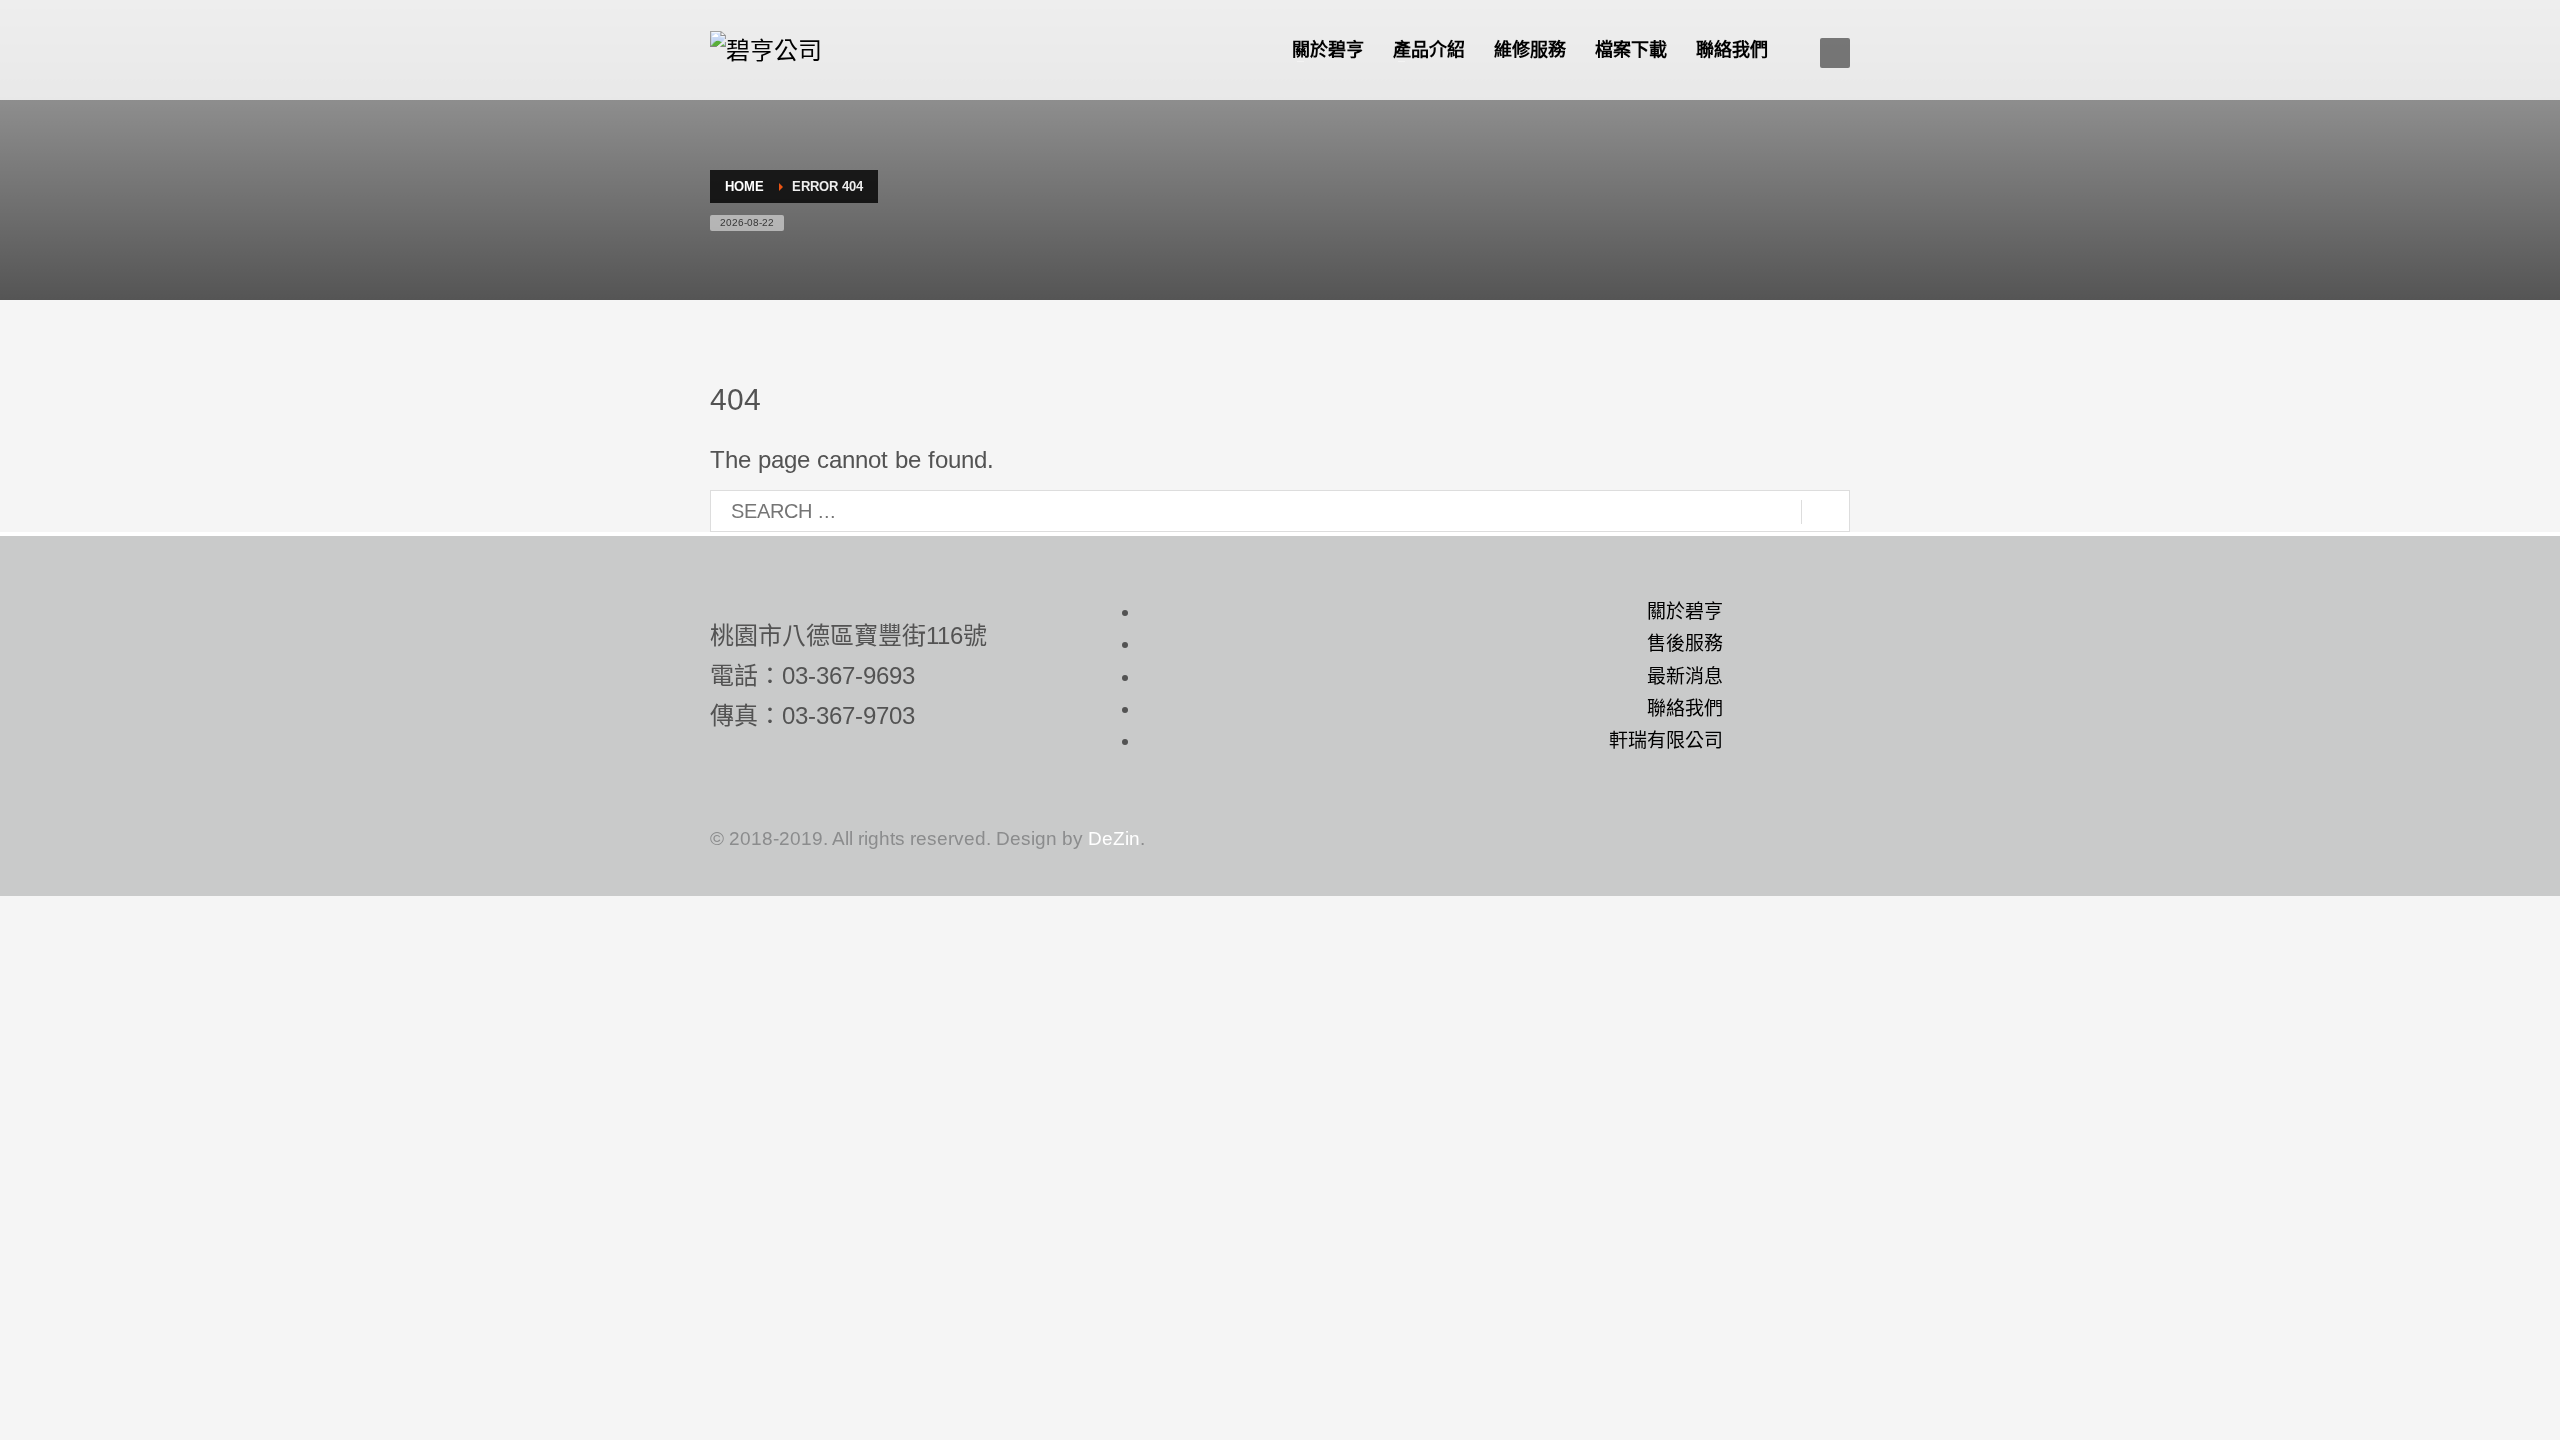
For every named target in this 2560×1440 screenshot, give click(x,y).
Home (744, 186)
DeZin (1114, 838)
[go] (1825, 512)
